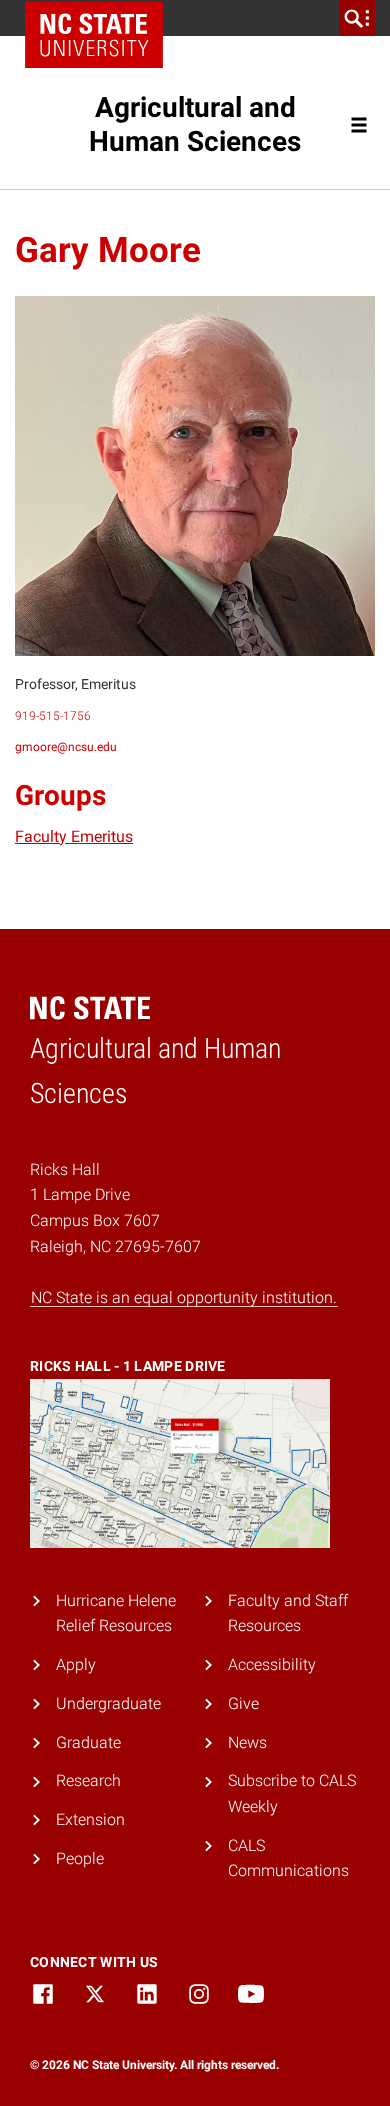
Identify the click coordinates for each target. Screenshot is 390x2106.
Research (88, 1780)
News (247, 1742)
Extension (90, 1819)
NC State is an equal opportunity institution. (184, 1297)
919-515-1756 (53, 716)
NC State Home (94, 35)
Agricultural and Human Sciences (195, 124)
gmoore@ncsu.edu (66, 747)
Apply (76, 1664)
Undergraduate (108, 1703)
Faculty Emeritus (74, 836)
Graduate (88, 1742)
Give (243, 1703)
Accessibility (272, 1664)
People (80, 1858)
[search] (357, 18)
